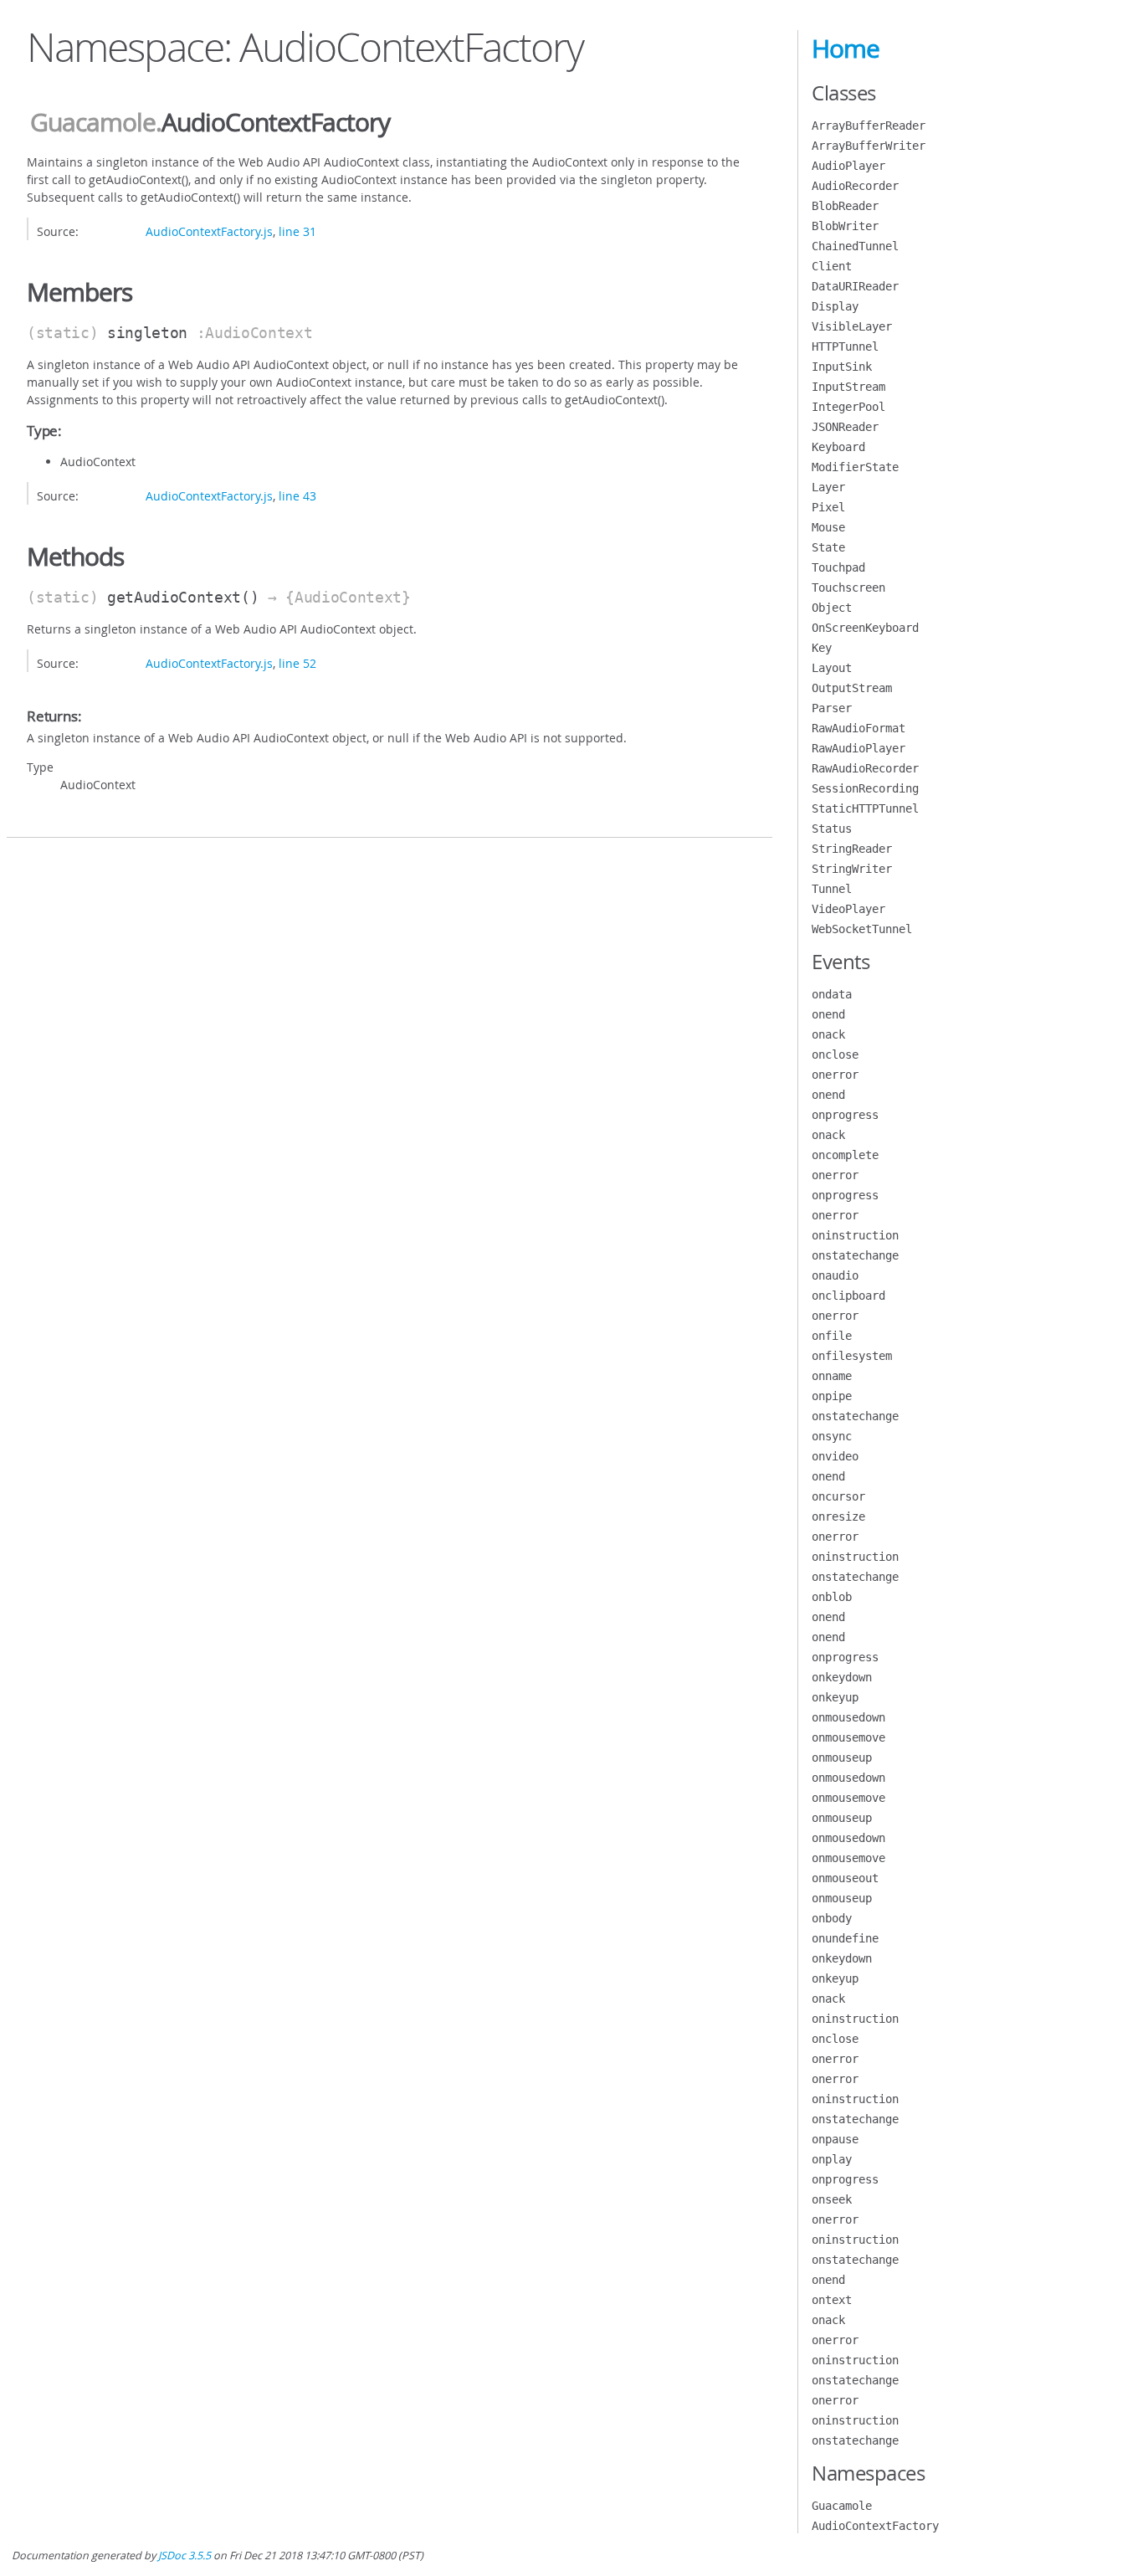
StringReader (852, 849)
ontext (832, 2300)
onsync (832, 1436)
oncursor (838, 1496)
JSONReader (845, 427)
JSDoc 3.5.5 (185, 2555)
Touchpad (838, 567)
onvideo (835, 1456)
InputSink (842, 367)
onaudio (835, 1275)
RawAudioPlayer (859, 748)
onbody (832, 1918)
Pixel (828, 507)
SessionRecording (865, 788)
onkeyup (835, 1697)
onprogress (845, 1115)
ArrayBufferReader (869, 126)
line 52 (297, 663)
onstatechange (855, 1255)
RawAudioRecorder (865, 768)
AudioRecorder (855, 186)
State (828, 547)
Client (832, 266)
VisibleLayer (852, 326)
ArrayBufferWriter (869, 146)
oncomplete (845, 1155)
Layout (832, 668)
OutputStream (852, 688)
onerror (835, 1075)
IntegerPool (848, 407)
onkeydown (842, 1677)
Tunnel (832, 889)
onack (828, 1034)
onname (832, 1376)
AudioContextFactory (875, 2526)
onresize (838, 1516)
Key (822, 648)
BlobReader (845, 206)
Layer (828, 487)
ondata (832, 994)
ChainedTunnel (855, 246)
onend (828, 1014)
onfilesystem (852, 1356)
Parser (832, 708)
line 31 (297, 231)
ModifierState (855, 467)
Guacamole (93, 122)
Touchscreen (848, 588)
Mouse (828, 527)
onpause (835, 2139)
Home (846, 49)
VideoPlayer (848, 909)
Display (835, 306)
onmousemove (848, 1737)
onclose (835, 1055)
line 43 (297, 496)
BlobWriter (845, 226)
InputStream (848, 387)
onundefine (845, 1938)
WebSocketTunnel (862, 929)
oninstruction (855, 1235)
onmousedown (848, 1717)
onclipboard (848, 1296)
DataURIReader (855, 286)
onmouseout (845, 1878)
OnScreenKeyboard (865, 628)
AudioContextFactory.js (209, 231)
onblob (832, 1597)
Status (832, 829)
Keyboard (838, 447)
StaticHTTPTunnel (865, 808)
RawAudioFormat (859, 728)
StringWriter (852, 869)
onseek (832, 2199)
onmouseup (842, 1758)
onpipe (832, 1396)
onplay (832, 2159)
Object (832, 608)
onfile (832, 1336)
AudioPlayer (848, 166)
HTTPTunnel (845, 346)
